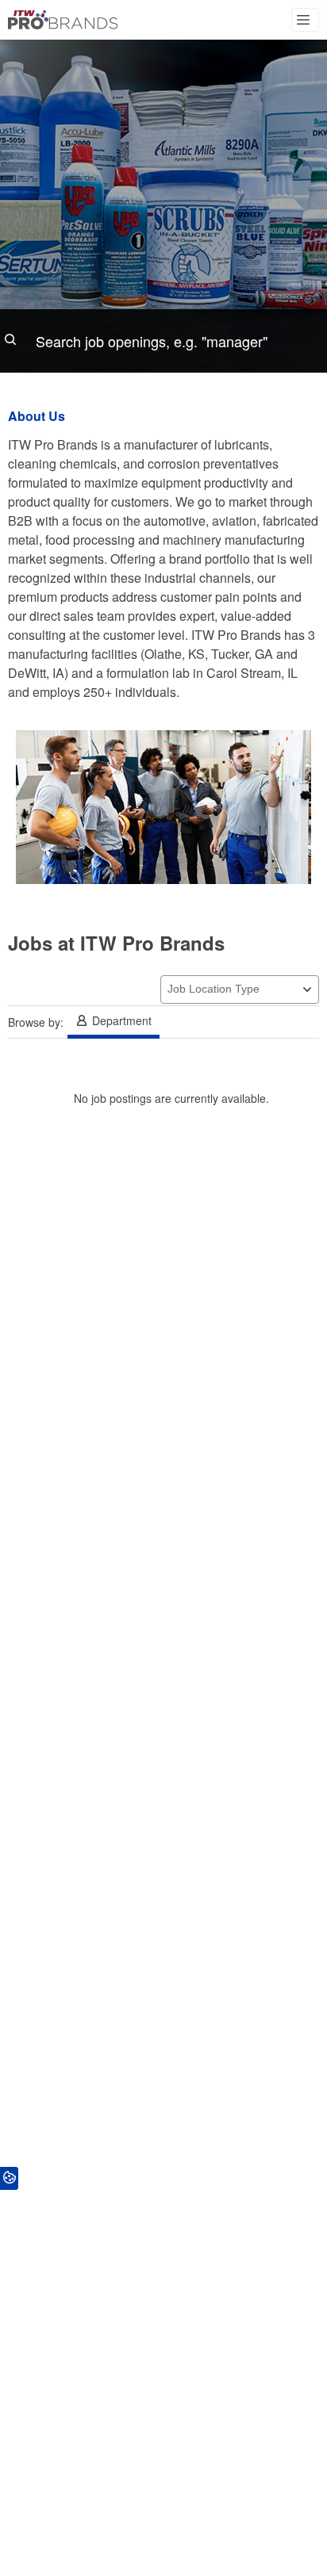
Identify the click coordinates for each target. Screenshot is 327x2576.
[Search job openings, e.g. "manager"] (163, 341)
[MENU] (305, 20)
